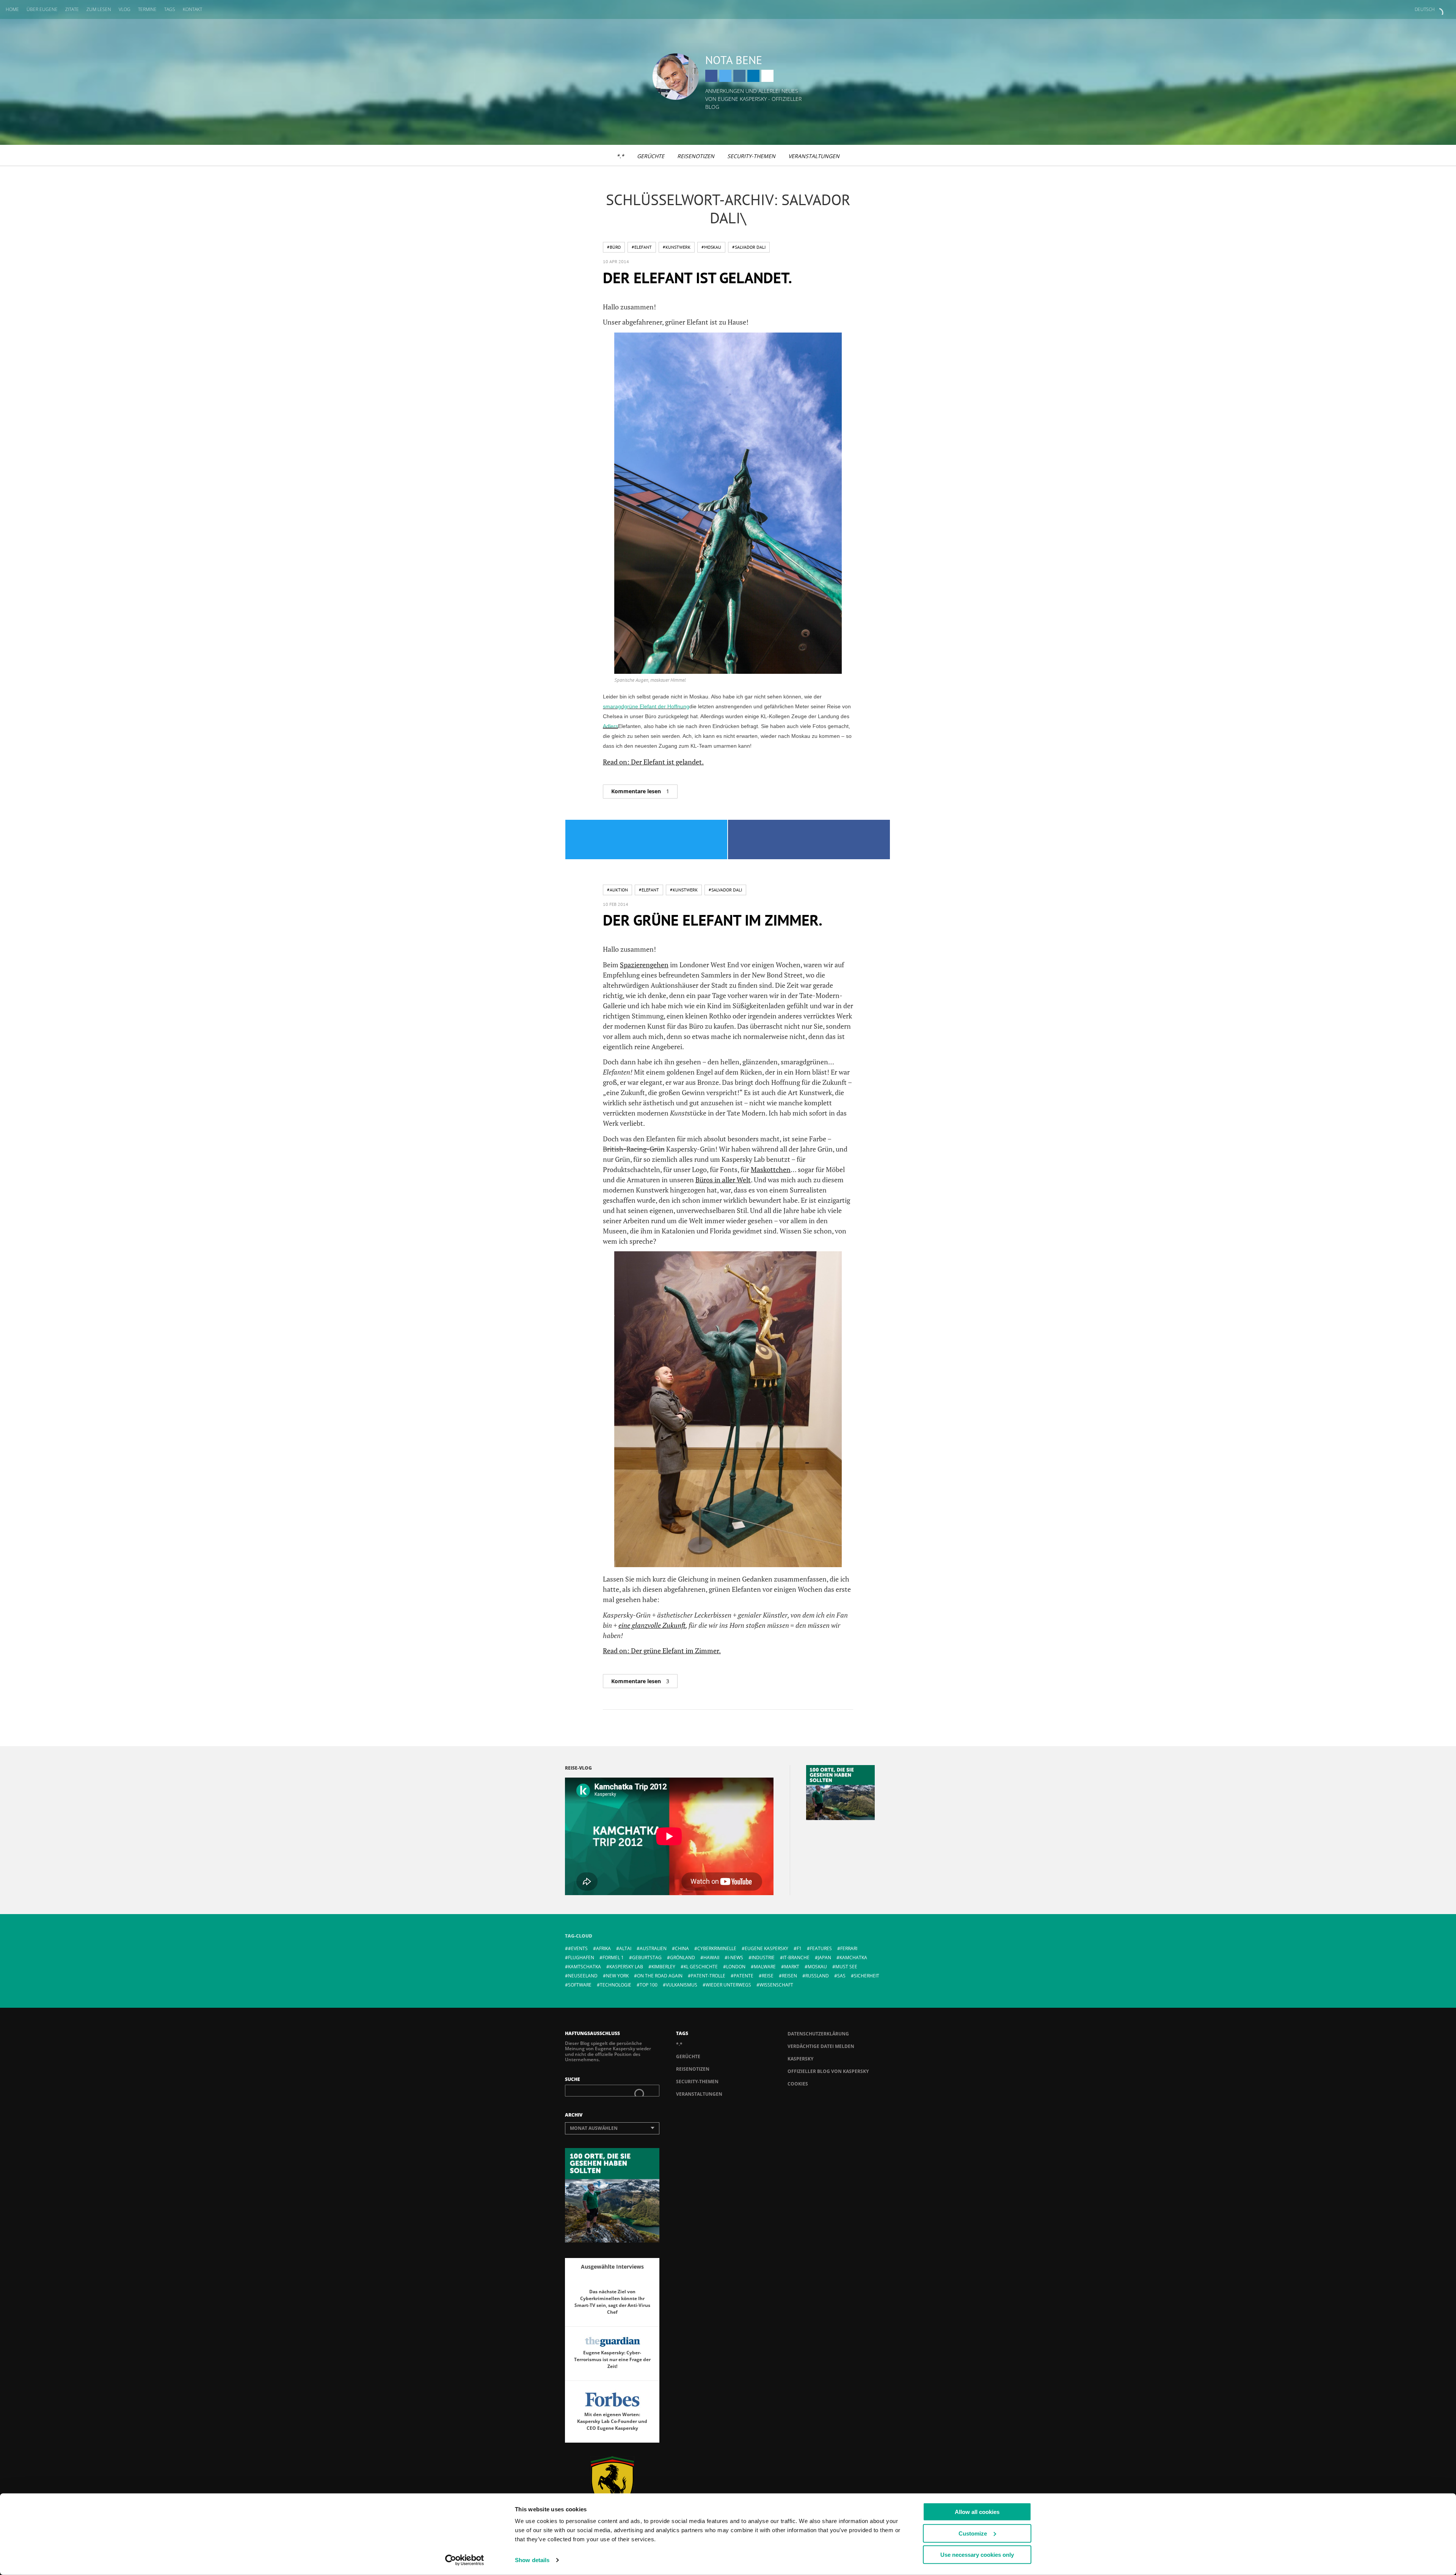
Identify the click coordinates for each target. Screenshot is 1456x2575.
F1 (799, 1948)
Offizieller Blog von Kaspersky (828, 2071)
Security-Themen (751, 156)
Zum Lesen (99, 9)
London (736, 1967)
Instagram (739, 76)
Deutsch (1425, 9)
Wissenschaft (776, 1985)
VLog (125, 9)
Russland (817, 1976)
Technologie (616, 1985)
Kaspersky (800, 2059)
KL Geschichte (701, 1967)
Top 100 (649, 1985)
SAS (841, 1976)
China (682, 1948)
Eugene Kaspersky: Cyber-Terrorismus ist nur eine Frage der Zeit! (612, 2359)
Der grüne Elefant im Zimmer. (713, 920)
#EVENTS (578, 1948)
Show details (532, 2560)
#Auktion (617, 890)
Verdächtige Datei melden (821, 2046)
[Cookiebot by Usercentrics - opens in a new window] (465, 2560)
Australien (653, 1948)
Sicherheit (867, 1976)
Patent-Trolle (708, 1976)
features (821, 1948)
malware (765, 1967)
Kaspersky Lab (626, 1967)
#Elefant (642, 247)
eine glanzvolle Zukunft (652, 1625)
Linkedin (753, 76)
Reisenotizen (696, 156)
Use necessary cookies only (977, 2555)
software (580, 1985)
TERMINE (147, 9)
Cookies (798, 2084)
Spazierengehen (644, 965)
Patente (744, 1976)
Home (12, 9)
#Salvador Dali (749, 247)
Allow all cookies (977, 2512)
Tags (170, 9)
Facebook (711, 76)
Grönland (682, 1958)
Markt (792, 1967)
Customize (973, 2533)
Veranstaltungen (814, 156)
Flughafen (581, 1958)
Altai (625, 1948)
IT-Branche (796, 1958)
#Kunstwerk (677, 247)
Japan (824, 1958)
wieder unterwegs (728, 1985)
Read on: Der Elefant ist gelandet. (653, 762)
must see (846, 1967)
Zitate (72, 9)
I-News (735, 1958)
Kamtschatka (584, 1967)
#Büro (614, 247)
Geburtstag (647, 1958)
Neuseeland (583, 1976)
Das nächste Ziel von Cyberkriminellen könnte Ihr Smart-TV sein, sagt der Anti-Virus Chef (612, 2302)
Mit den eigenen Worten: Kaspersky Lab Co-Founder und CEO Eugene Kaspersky (612, 2421)
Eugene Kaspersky (766, 1948)
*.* (620, 156)
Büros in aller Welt (723, 1180)
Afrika (603, 1948)
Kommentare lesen (640, 791)
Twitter (725, 76)
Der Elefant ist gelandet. (697, 278)
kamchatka (853, 1958)
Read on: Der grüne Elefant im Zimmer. (662, 1651)
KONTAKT (192, 9)
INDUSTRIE (763, 1958)
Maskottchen (771, 1169)
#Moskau (711, 247)
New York (617, 1976)
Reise (768, 1976)
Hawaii (711, 1958)
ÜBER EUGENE (42, 9)
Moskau (817, 1967)
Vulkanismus (682, 1985)
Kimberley (663, 1967)
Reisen (789, 1976)
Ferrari (849, 1948)
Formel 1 (613, 1958)
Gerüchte (651, 156)
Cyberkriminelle (717, 1948)
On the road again (660, 1976)
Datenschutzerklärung (818, 2034)
